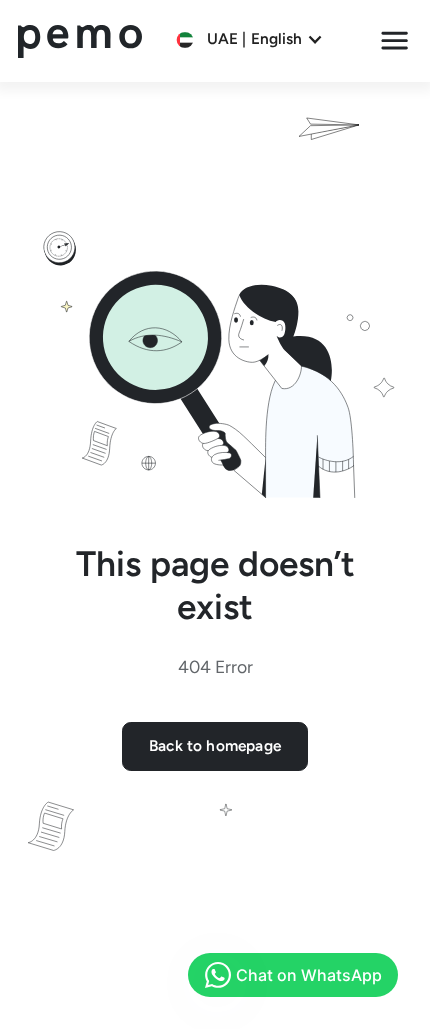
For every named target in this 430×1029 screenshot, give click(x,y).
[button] (249, 39)
